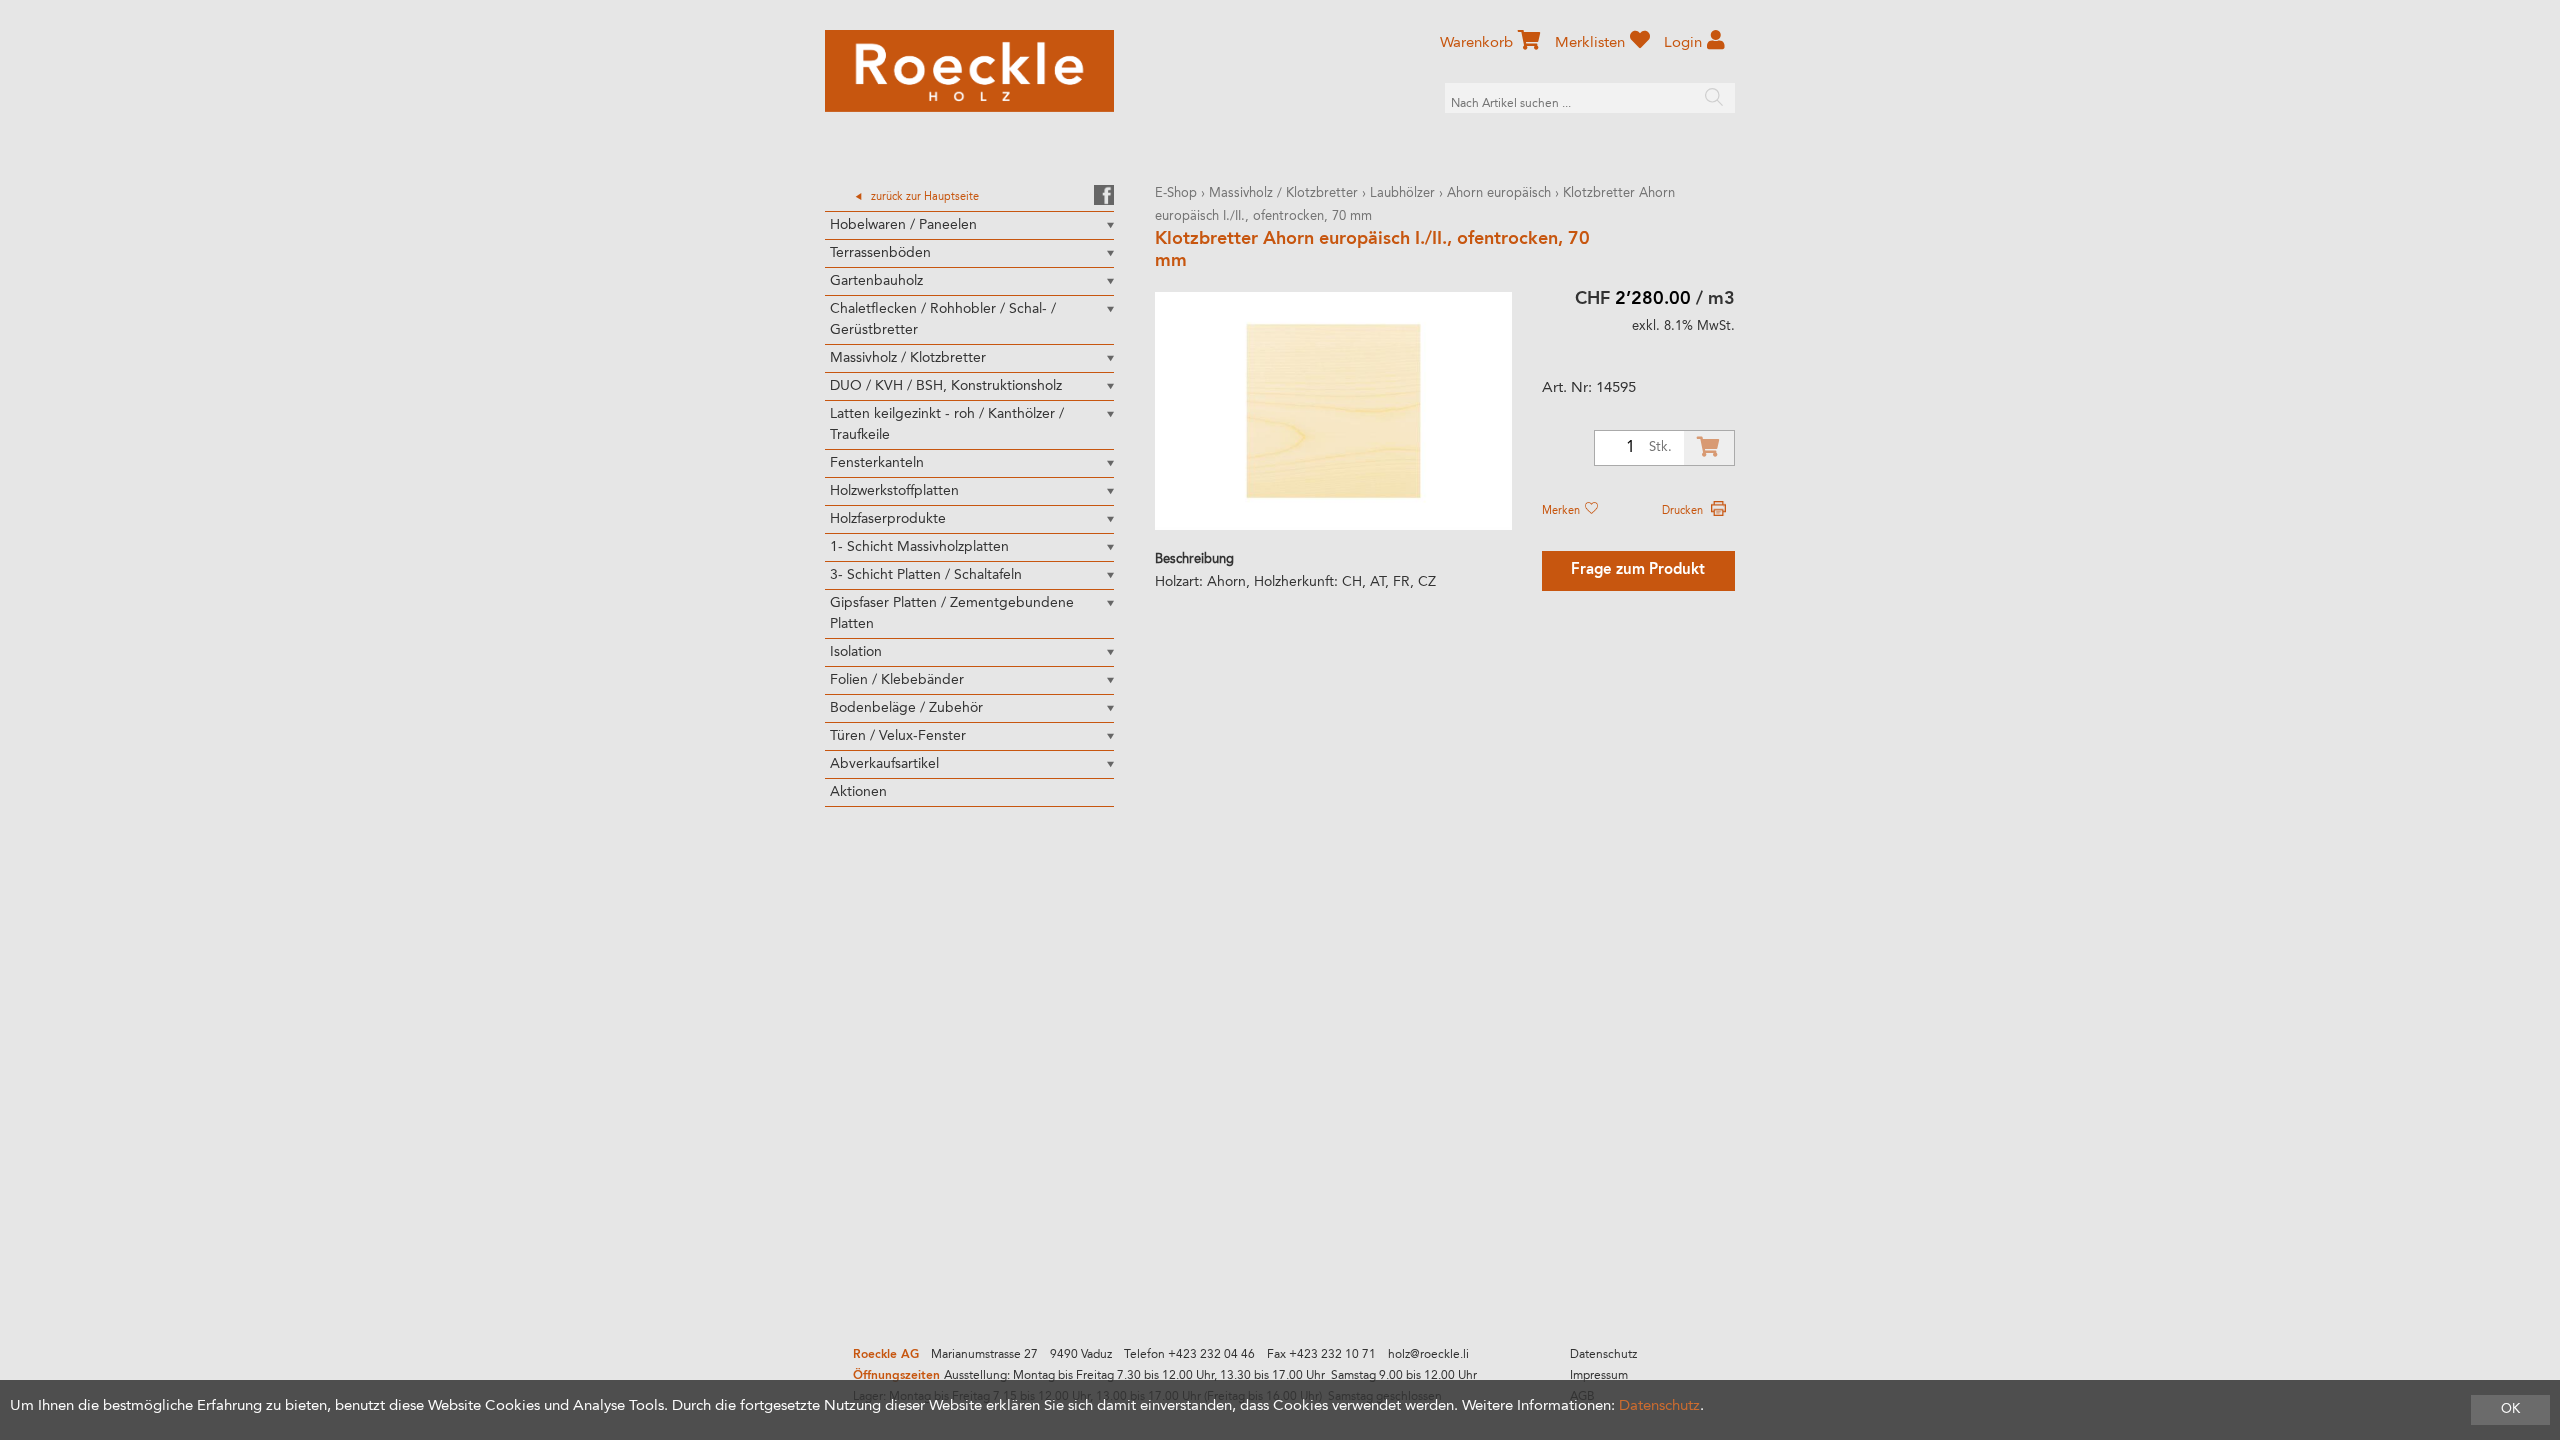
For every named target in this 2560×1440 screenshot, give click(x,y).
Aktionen (858, 792)
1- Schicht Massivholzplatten (919, 547)
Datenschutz (1603, 1355)
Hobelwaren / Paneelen (903, 225)
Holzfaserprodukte (888, 519)
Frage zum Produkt (1638, 570)
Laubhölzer (1402, 193)
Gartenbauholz (876, 281)
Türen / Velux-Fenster (898, 736)
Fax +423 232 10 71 (1321, 1355)
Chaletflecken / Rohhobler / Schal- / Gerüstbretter (943, 319)
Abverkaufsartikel (884, 764)
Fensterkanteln (877, 463)
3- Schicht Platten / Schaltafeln (926, 575)
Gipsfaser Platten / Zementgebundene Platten (952, 613)
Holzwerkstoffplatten (894, 491)
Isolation (856, 652)
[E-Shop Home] (969, 71)
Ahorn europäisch (1499, 193)
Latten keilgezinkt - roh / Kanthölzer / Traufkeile (947, 424)
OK (2510, 1409)
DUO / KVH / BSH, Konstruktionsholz (946, 386)
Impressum (1599, 1376)
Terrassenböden (880, 253)
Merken (1562, 511)
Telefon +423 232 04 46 (1189, 1355)
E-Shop (1176, 193)
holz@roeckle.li (1428, 1355)
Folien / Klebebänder (897, 680)
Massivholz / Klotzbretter (908, 358)
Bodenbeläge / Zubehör (906, 708)
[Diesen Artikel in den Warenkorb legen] (1709, 448)
